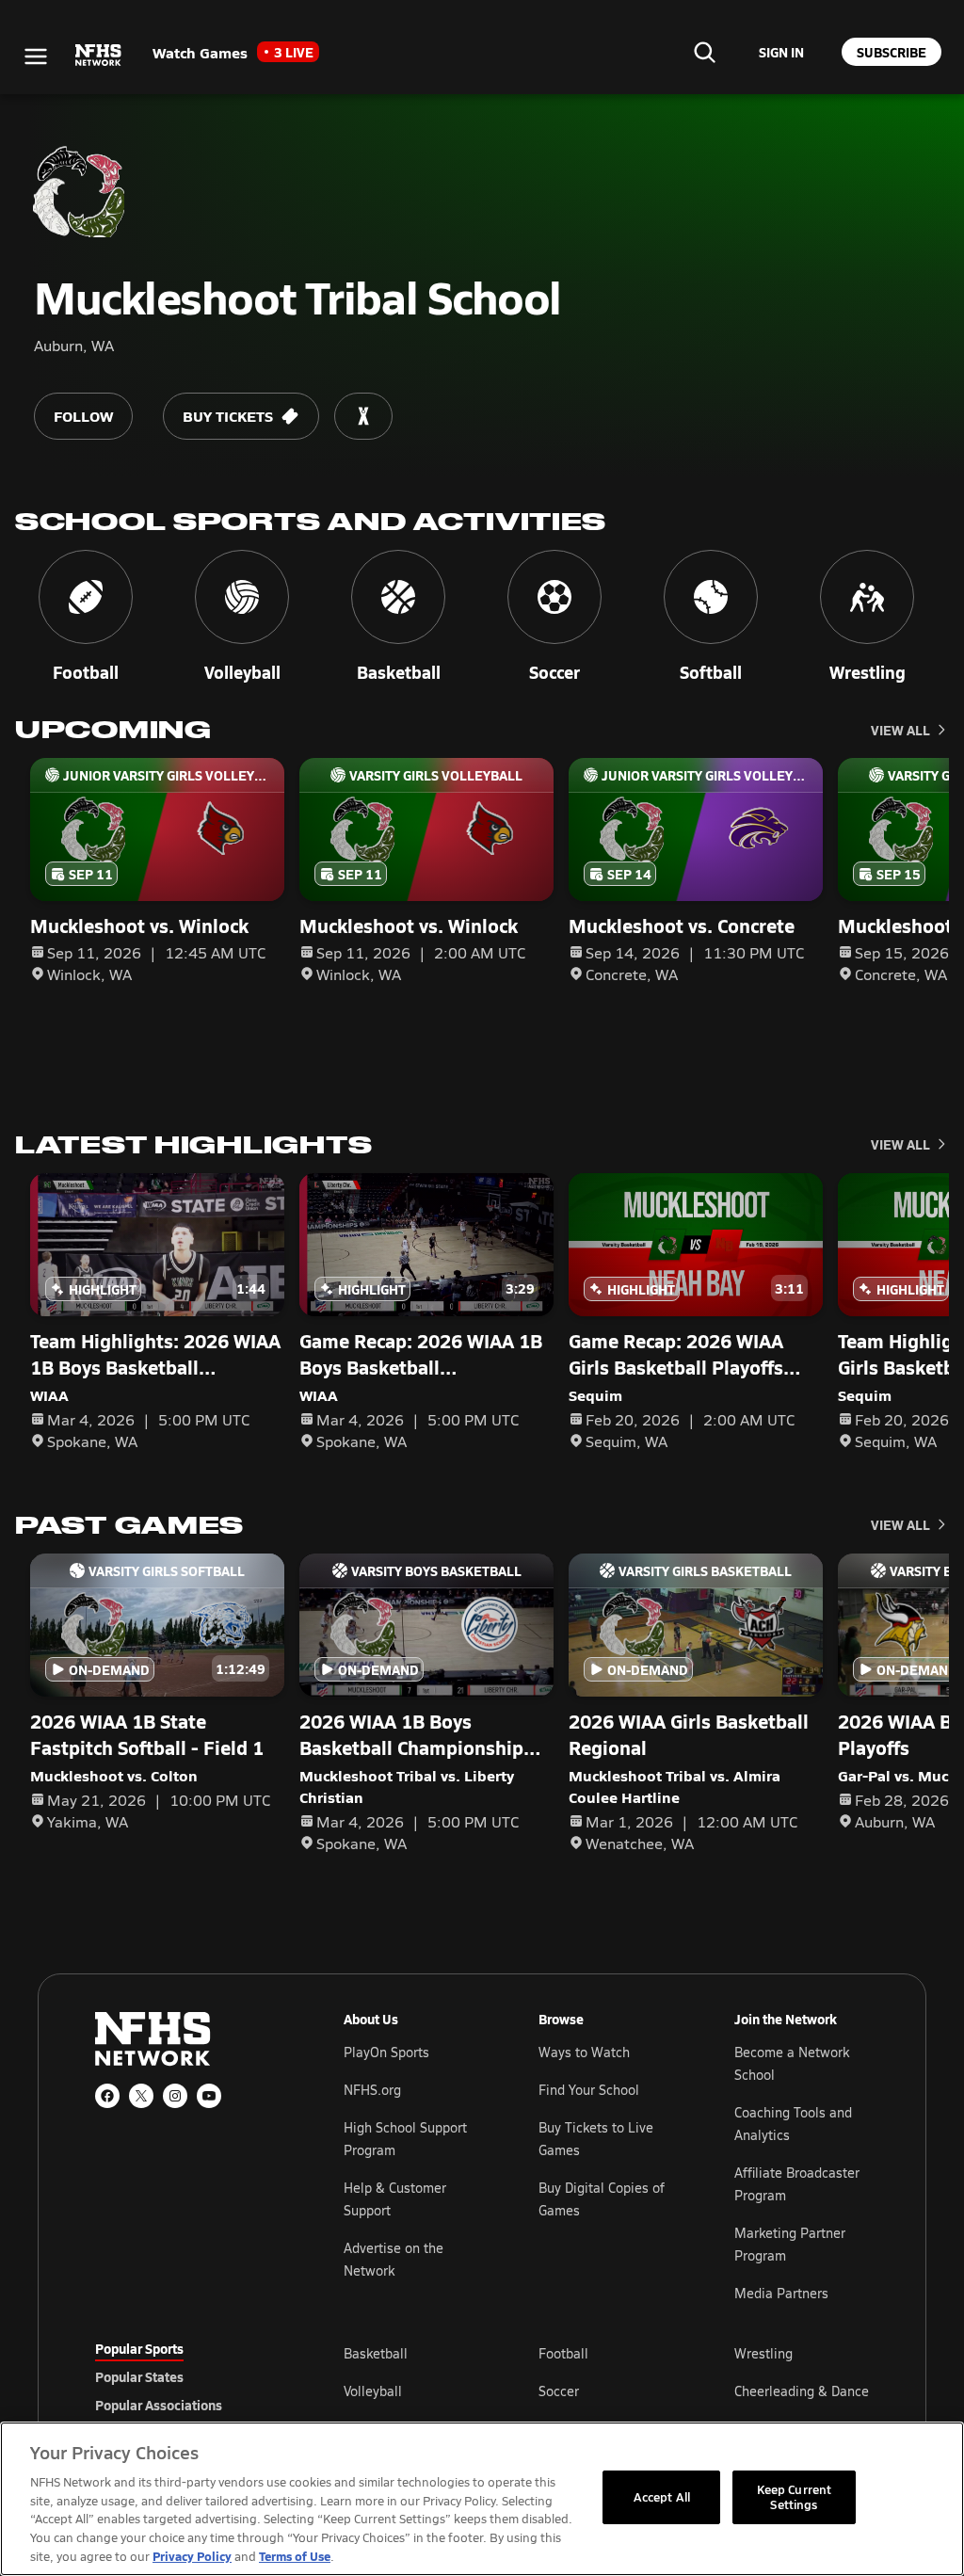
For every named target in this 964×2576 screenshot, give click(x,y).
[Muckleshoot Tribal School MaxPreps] (363, 416)
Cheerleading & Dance (802, 2391)
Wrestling (763, 2353)
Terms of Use (295, 2556)
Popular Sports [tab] (139, 2348)
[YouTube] (209, 2096)
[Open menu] (36, 56)
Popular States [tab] (139, 2376)
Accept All (662, 2497)
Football (563, 2353)
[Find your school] (704, 52)
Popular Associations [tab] (159, 2405)
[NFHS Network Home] (99, 56)
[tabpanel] (606, 2391)
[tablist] (189, 2376)
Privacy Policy (192, 2556)
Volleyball (373, 2391)
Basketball (376, 2353)
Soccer (559, 2391)
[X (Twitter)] (141, 2096)
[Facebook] (107, 2096)
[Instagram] (175, 2096)
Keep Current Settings (795, 2497)
